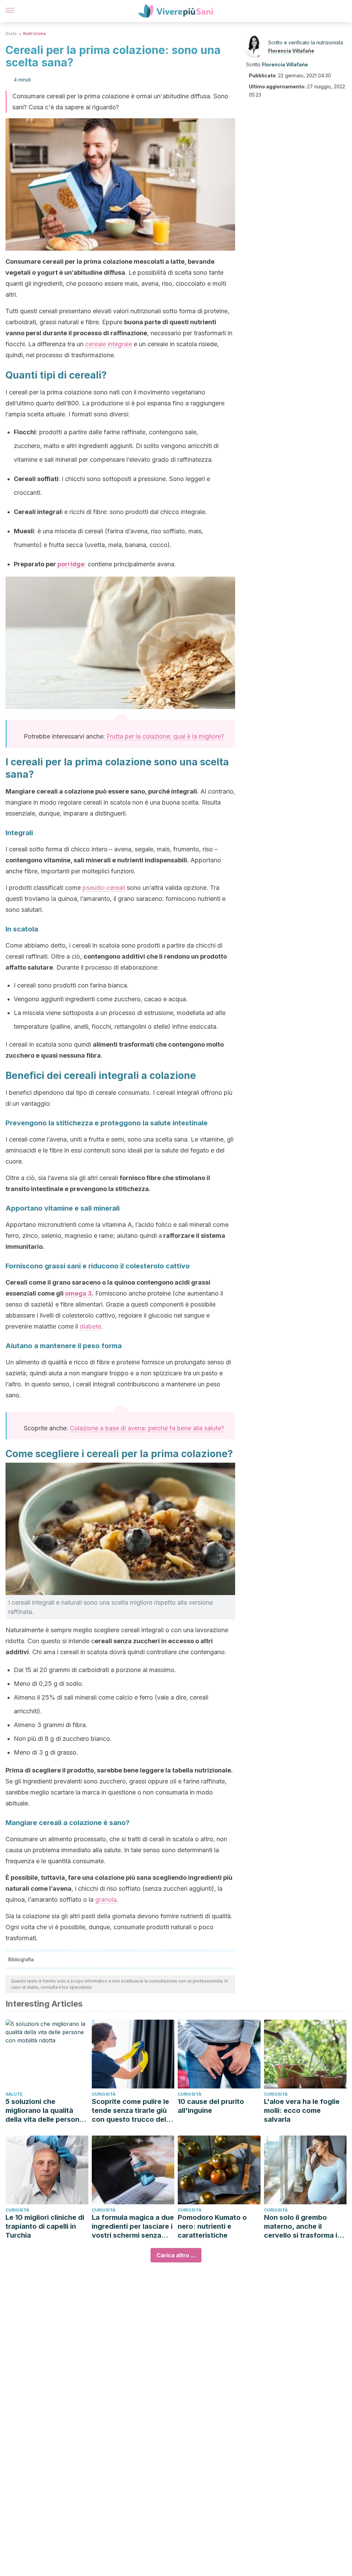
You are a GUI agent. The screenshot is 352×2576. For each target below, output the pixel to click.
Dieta (11, 34)
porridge (71, 564)
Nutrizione (35, 34)
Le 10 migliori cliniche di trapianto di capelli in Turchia (45, 2226)
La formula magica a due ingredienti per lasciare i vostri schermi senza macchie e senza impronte (133, 2226)
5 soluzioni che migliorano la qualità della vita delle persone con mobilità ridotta (45, 2111)
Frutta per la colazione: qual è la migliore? (165, 736)
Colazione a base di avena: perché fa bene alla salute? (147, 1428)
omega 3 (78, 1293)
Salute (14, 2094)
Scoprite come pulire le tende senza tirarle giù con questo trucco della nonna (132, 2111)
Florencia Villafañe (291, 51)
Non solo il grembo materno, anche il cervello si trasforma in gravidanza (303, 2226)
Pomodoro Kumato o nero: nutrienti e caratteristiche (212, 2226)
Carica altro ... (176, 2255)
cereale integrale (109, 344)
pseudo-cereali (104, 888)
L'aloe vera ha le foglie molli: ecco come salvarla (302, 2110)
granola (106, 1900)
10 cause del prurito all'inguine (211, 2106)
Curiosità (104, 2094)
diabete (90, 1326)
